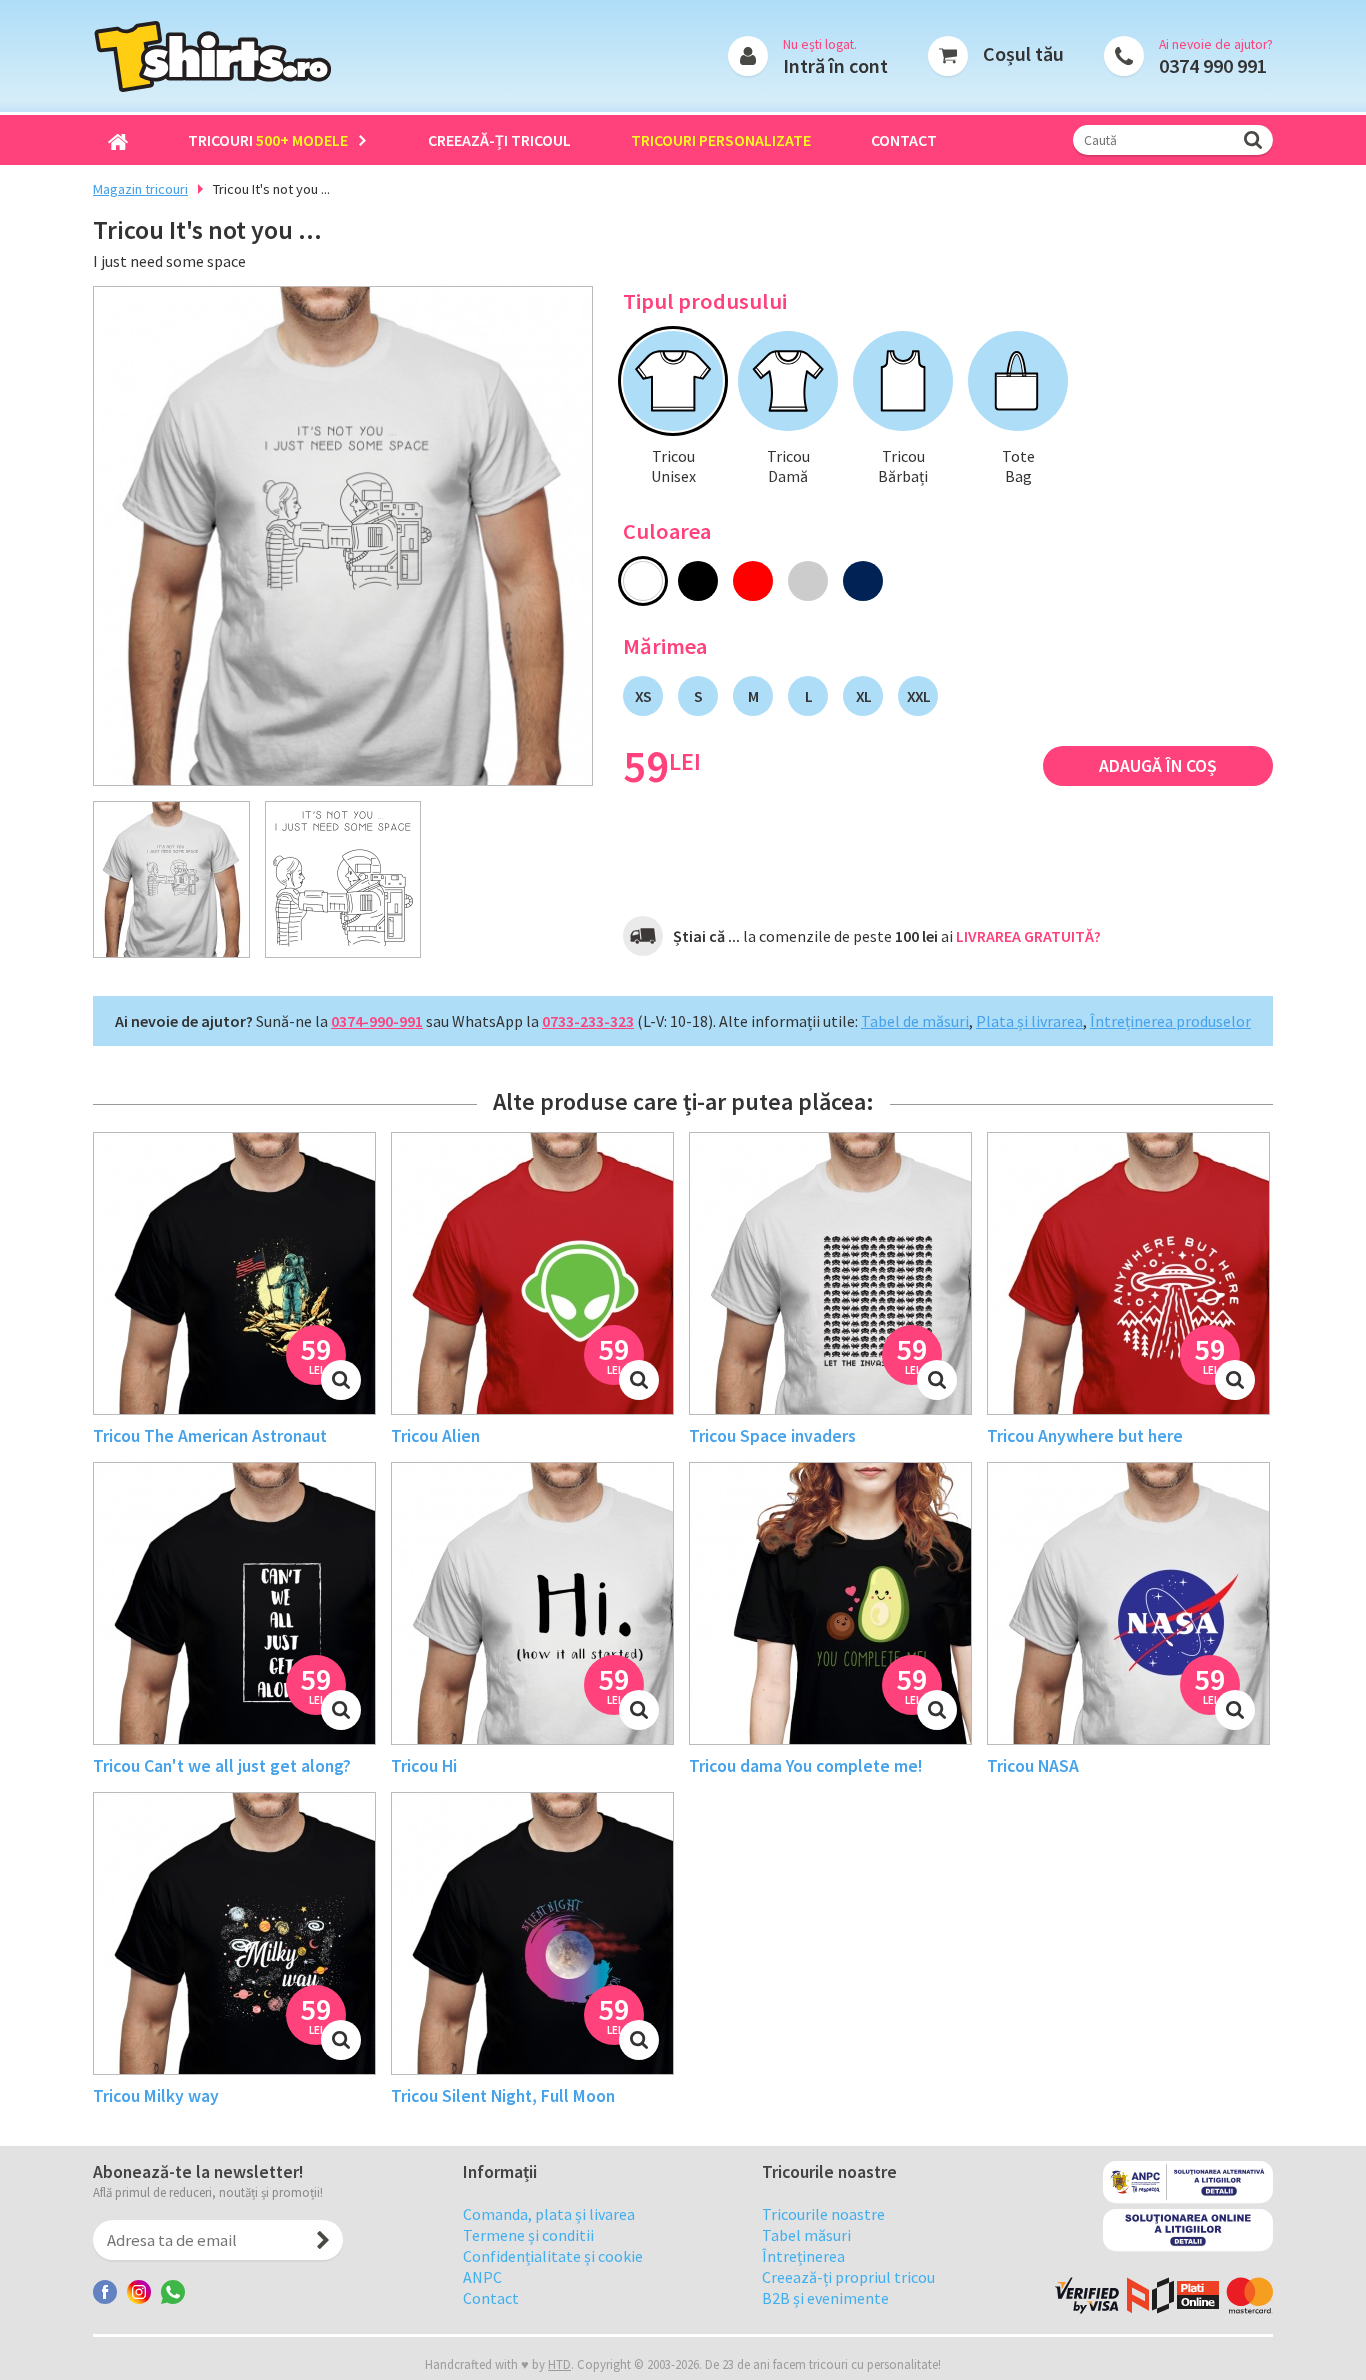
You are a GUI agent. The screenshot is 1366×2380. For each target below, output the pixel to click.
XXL (918, 696)
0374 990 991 (1213, 65)
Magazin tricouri (140, 189)
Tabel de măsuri (915, 1021)
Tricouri (268, 140)
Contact (904, 140)
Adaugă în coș (1158, 766)
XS (643, 696)
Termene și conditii (528, 2235)
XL (863, 696)
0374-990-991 (377, 1021)
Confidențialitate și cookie (553, 2256)
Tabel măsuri (806, 2235)
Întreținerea (803, 2256)
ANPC (482, 2277)
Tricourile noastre (823, 2214)
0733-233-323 (588, 1021)
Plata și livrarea (1029, 1021)
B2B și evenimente (825, 2298)
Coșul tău (1023, 53)
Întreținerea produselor (1170, 1021)
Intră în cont (835, 65)
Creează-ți (499, 140)
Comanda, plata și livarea (549, 2214)
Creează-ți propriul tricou (848, 2277)
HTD (559, 2364)
